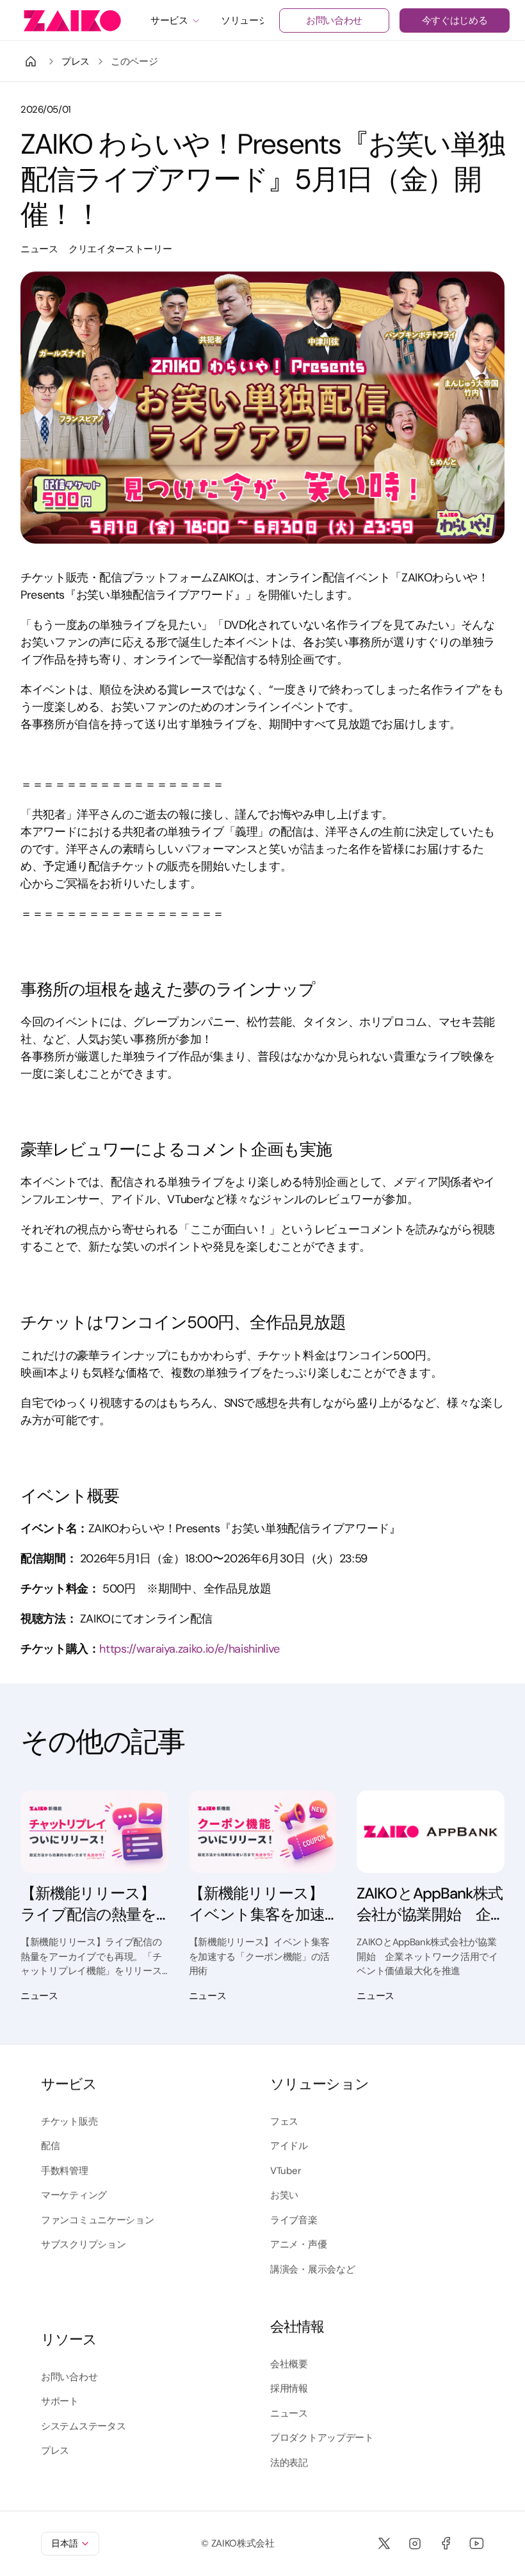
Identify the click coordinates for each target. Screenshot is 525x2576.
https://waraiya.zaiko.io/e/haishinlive (189, 1649)
